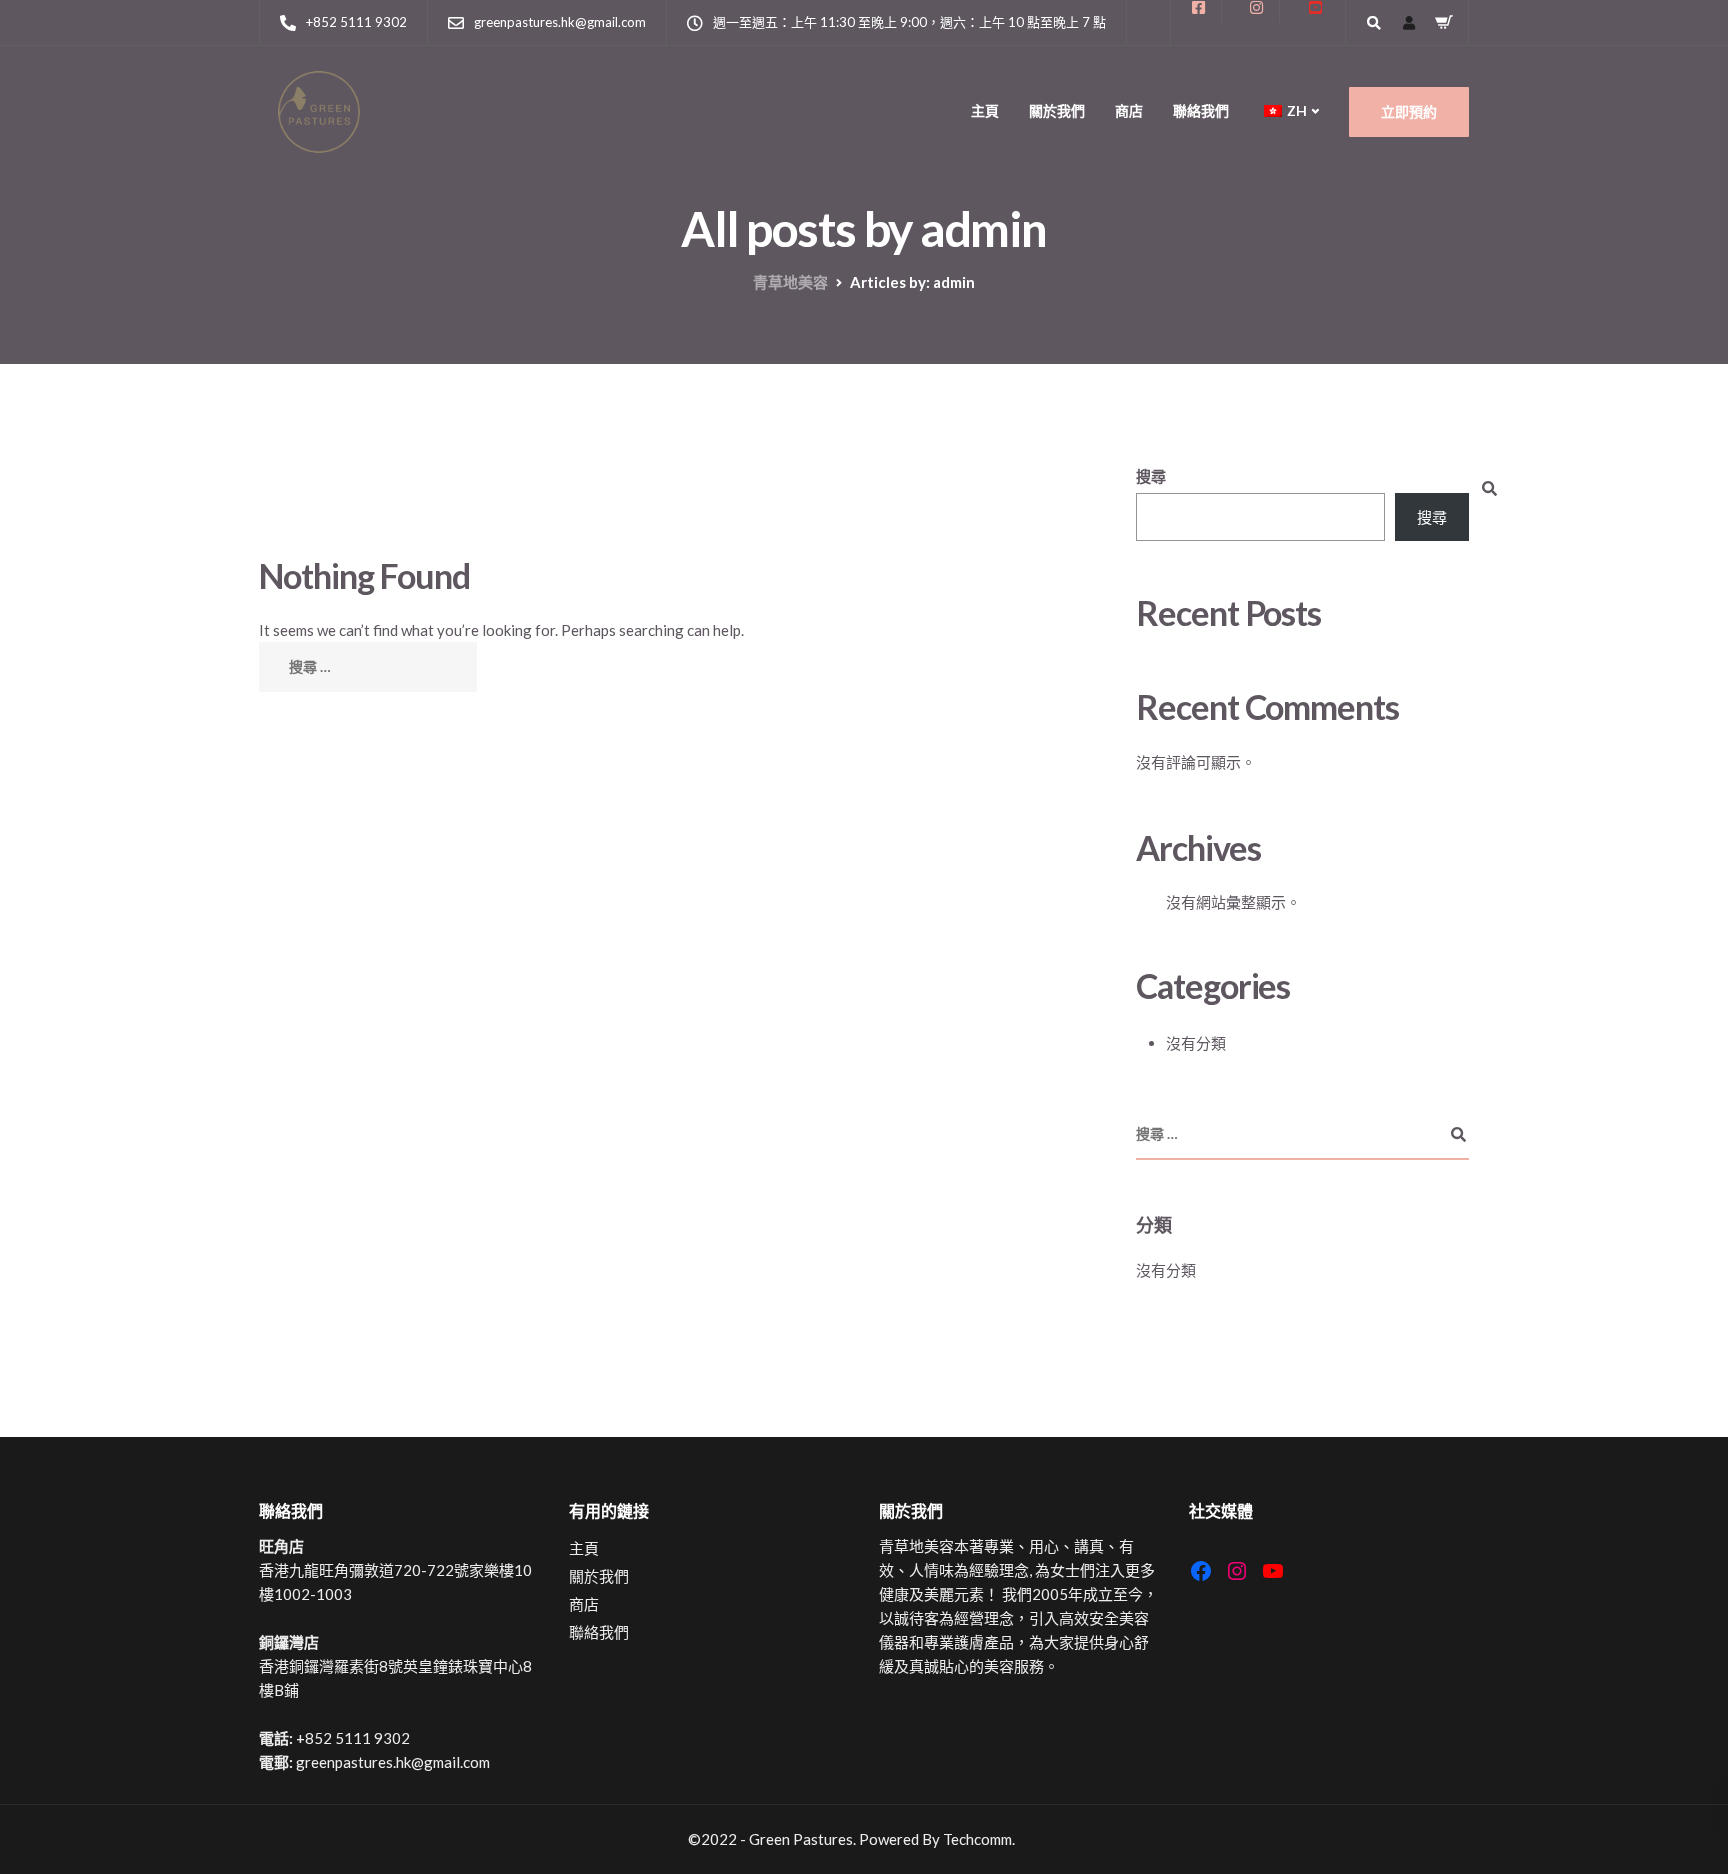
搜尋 (1151, 476)
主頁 (985, 110)
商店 (1129, 110)
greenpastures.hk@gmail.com (393, 1762)
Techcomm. (979, 1839)
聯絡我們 (1201, 110)
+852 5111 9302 (353, 1738)
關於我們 (1057, 110)
